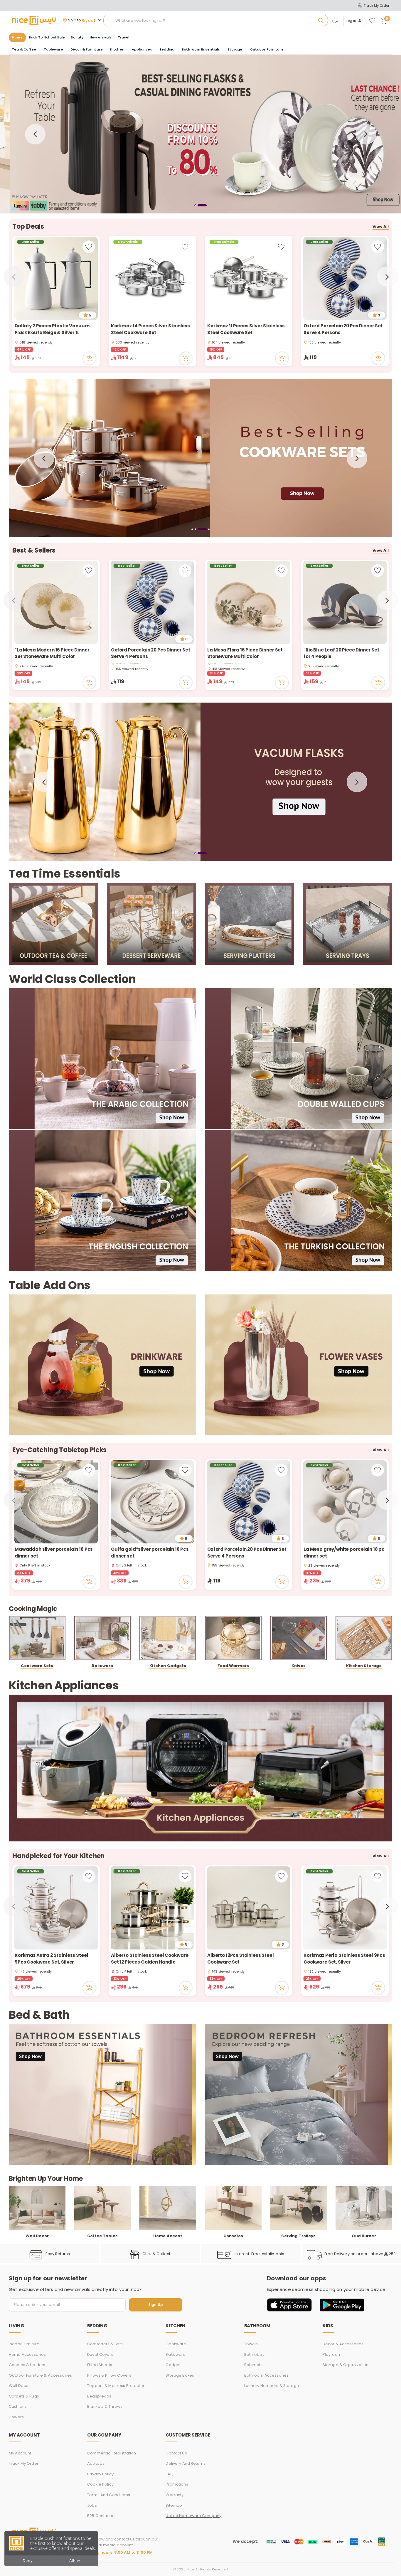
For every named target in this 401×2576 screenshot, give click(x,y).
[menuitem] (47, 37)
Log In (351, 21)
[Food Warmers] (233, 1638)
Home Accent (168, 2236)
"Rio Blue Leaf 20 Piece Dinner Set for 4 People (341, 653)
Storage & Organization (346, 2365)
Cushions (18, 2406)
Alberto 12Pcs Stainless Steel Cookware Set (241, 1959)
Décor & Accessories (343, 2344)
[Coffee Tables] (103, 2208)
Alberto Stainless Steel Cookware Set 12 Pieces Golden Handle (150, 1959)
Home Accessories (27, 2354)
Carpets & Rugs (24, 2396)
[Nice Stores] (34, 20)
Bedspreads (99, 2396)
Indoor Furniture (24, 2344)
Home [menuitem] (17, 37)
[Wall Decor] (37, 2208)
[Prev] (35, 134)
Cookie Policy (100, 2484)
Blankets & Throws (105, 2406)
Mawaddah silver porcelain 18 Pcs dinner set (54, 1553)
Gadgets (174, 2365)
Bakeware (102, 1666)
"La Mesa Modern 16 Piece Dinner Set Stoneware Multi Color (52, 653)
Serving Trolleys (298, 2236)
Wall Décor (19, 2386)
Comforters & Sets (105, 2344)
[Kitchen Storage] (364, 1638)
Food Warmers (233, 1666)
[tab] (195, 205)
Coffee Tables (102, 2236)
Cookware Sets (37, 1666)
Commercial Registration (112, 2453)
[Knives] (299, 1638)
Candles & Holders (27, 2365)
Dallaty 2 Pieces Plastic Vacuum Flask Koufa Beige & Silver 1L (52, 329)
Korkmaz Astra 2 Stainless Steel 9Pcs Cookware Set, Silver (51, 1959)
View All (381, 227)
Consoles (233, 2236)
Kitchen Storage (364, 1666)
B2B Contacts (100, 2516)
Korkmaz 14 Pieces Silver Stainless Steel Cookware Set (150, 329)
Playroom (332, 2354)
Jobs (92, 2505)
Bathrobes (254, 2354)
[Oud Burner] (364, 2208)
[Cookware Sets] (37, 1638)
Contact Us (176, 2453)
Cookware (176, 2344)
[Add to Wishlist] (89, 247)
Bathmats (253, 2365)
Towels (251, 2344)
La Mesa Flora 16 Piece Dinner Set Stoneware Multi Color (245, 653)
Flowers (16, 2417)
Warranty (175, 2495)
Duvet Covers (100, 2354)
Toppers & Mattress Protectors (117, 2386)
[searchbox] (216, 21)
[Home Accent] (168, 2208)
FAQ (169, 2474)
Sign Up (156, 2305)
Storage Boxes (180, 2375)
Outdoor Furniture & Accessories (40, 2375)
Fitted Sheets (100, 2365)
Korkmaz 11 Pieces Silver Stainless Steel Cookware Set (246, 329)
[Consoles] (233, 2208)
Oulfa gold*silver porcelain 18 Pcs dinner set (150, 1553)
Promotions (177, 2484)
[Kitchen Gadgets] (168, 1638)
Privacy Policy (100, 2474)
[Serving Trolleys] (299, 2208)
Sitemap (174, 2505)
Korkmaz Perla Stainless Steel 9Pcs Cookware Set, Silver (344, 1959)
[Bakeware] (103, 1638)
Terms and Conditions (109, 2495)
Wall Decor (37, 2236)
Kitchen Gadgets (168, 1666)
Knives (299, 1666)
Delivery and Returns (186, 2463)
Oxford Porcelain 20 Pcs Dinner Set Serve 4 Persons (343, 329)
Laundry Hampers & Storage (272, 2386)
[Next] (366, 134)
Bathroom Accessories (267, 2375)
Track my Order (24, 2463)
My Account (20, 2453)
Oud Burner (364, 2236)
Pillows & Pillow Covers (109, 2375)
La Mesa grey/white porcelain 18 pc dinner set (344, 1553)
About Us (96, 2463)
